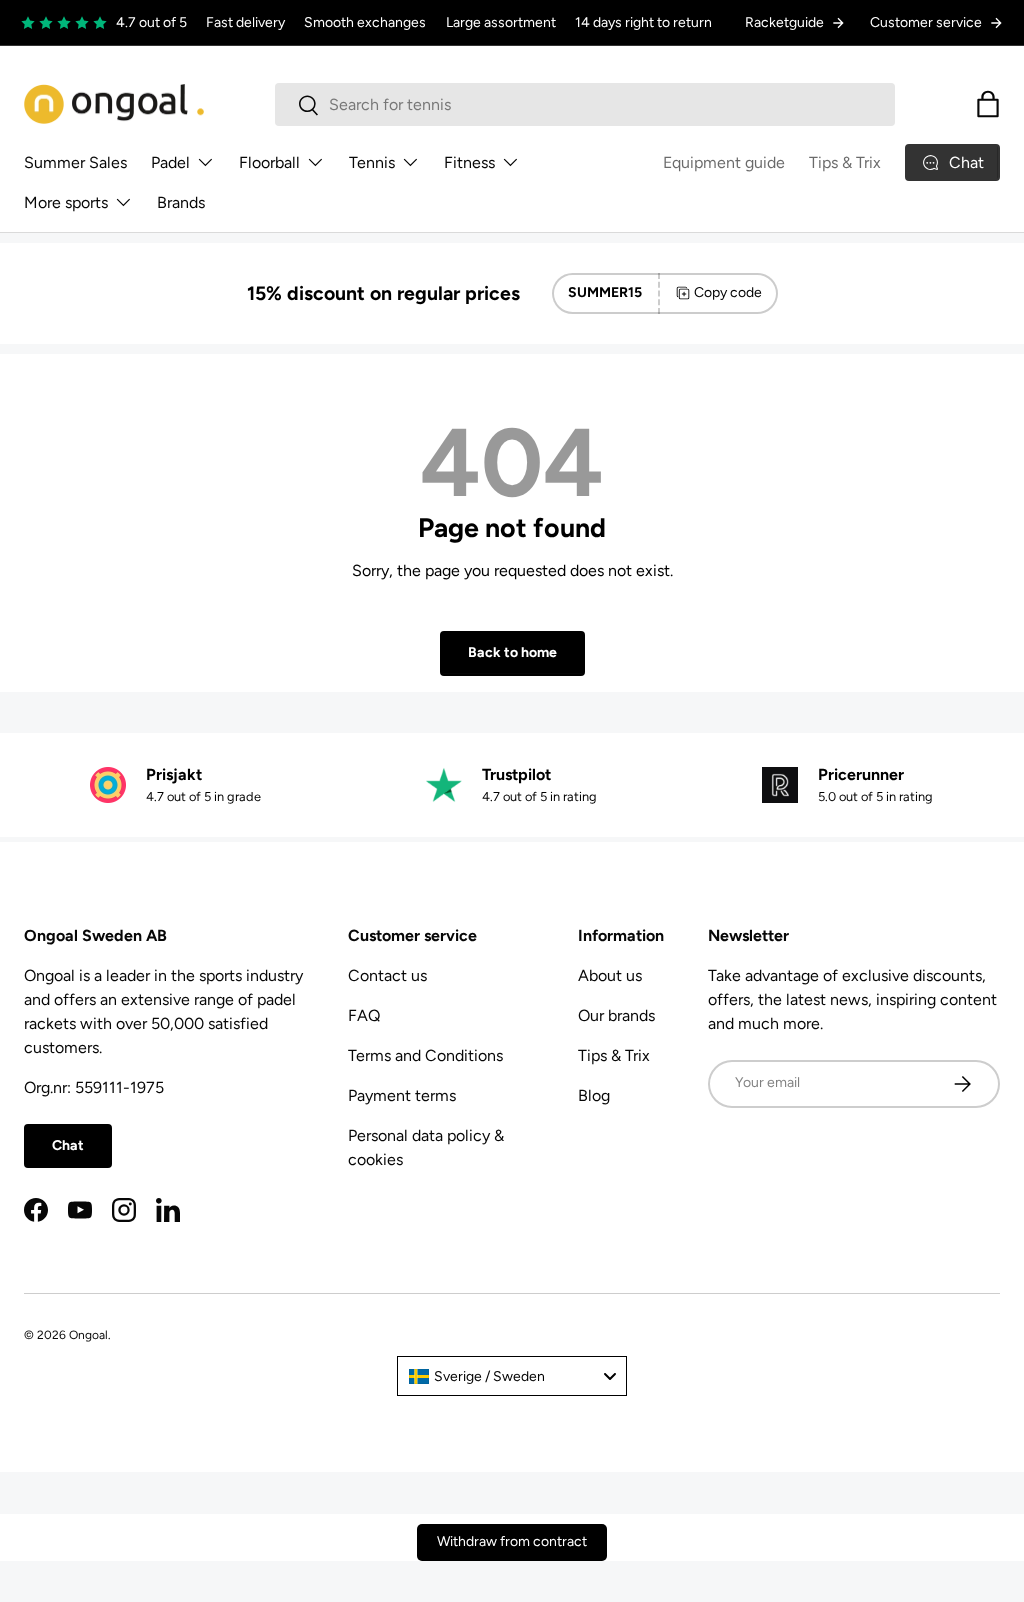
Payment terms (402, 1095)
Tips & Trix (845, 162)
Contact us (387, 975)
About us (610, 975)
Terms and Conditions (425, 1055)
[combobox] (585, 104)
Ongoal (88, 1335)
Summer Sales (75, 162)
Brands (181, 202)
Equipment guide (724, 162)
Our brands (616, 1015)
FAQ (364, 1015)
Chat (68, 1145)
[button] (988, 104)
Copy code (728, 292)
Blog (594, 1095)
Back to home (512, 652)
